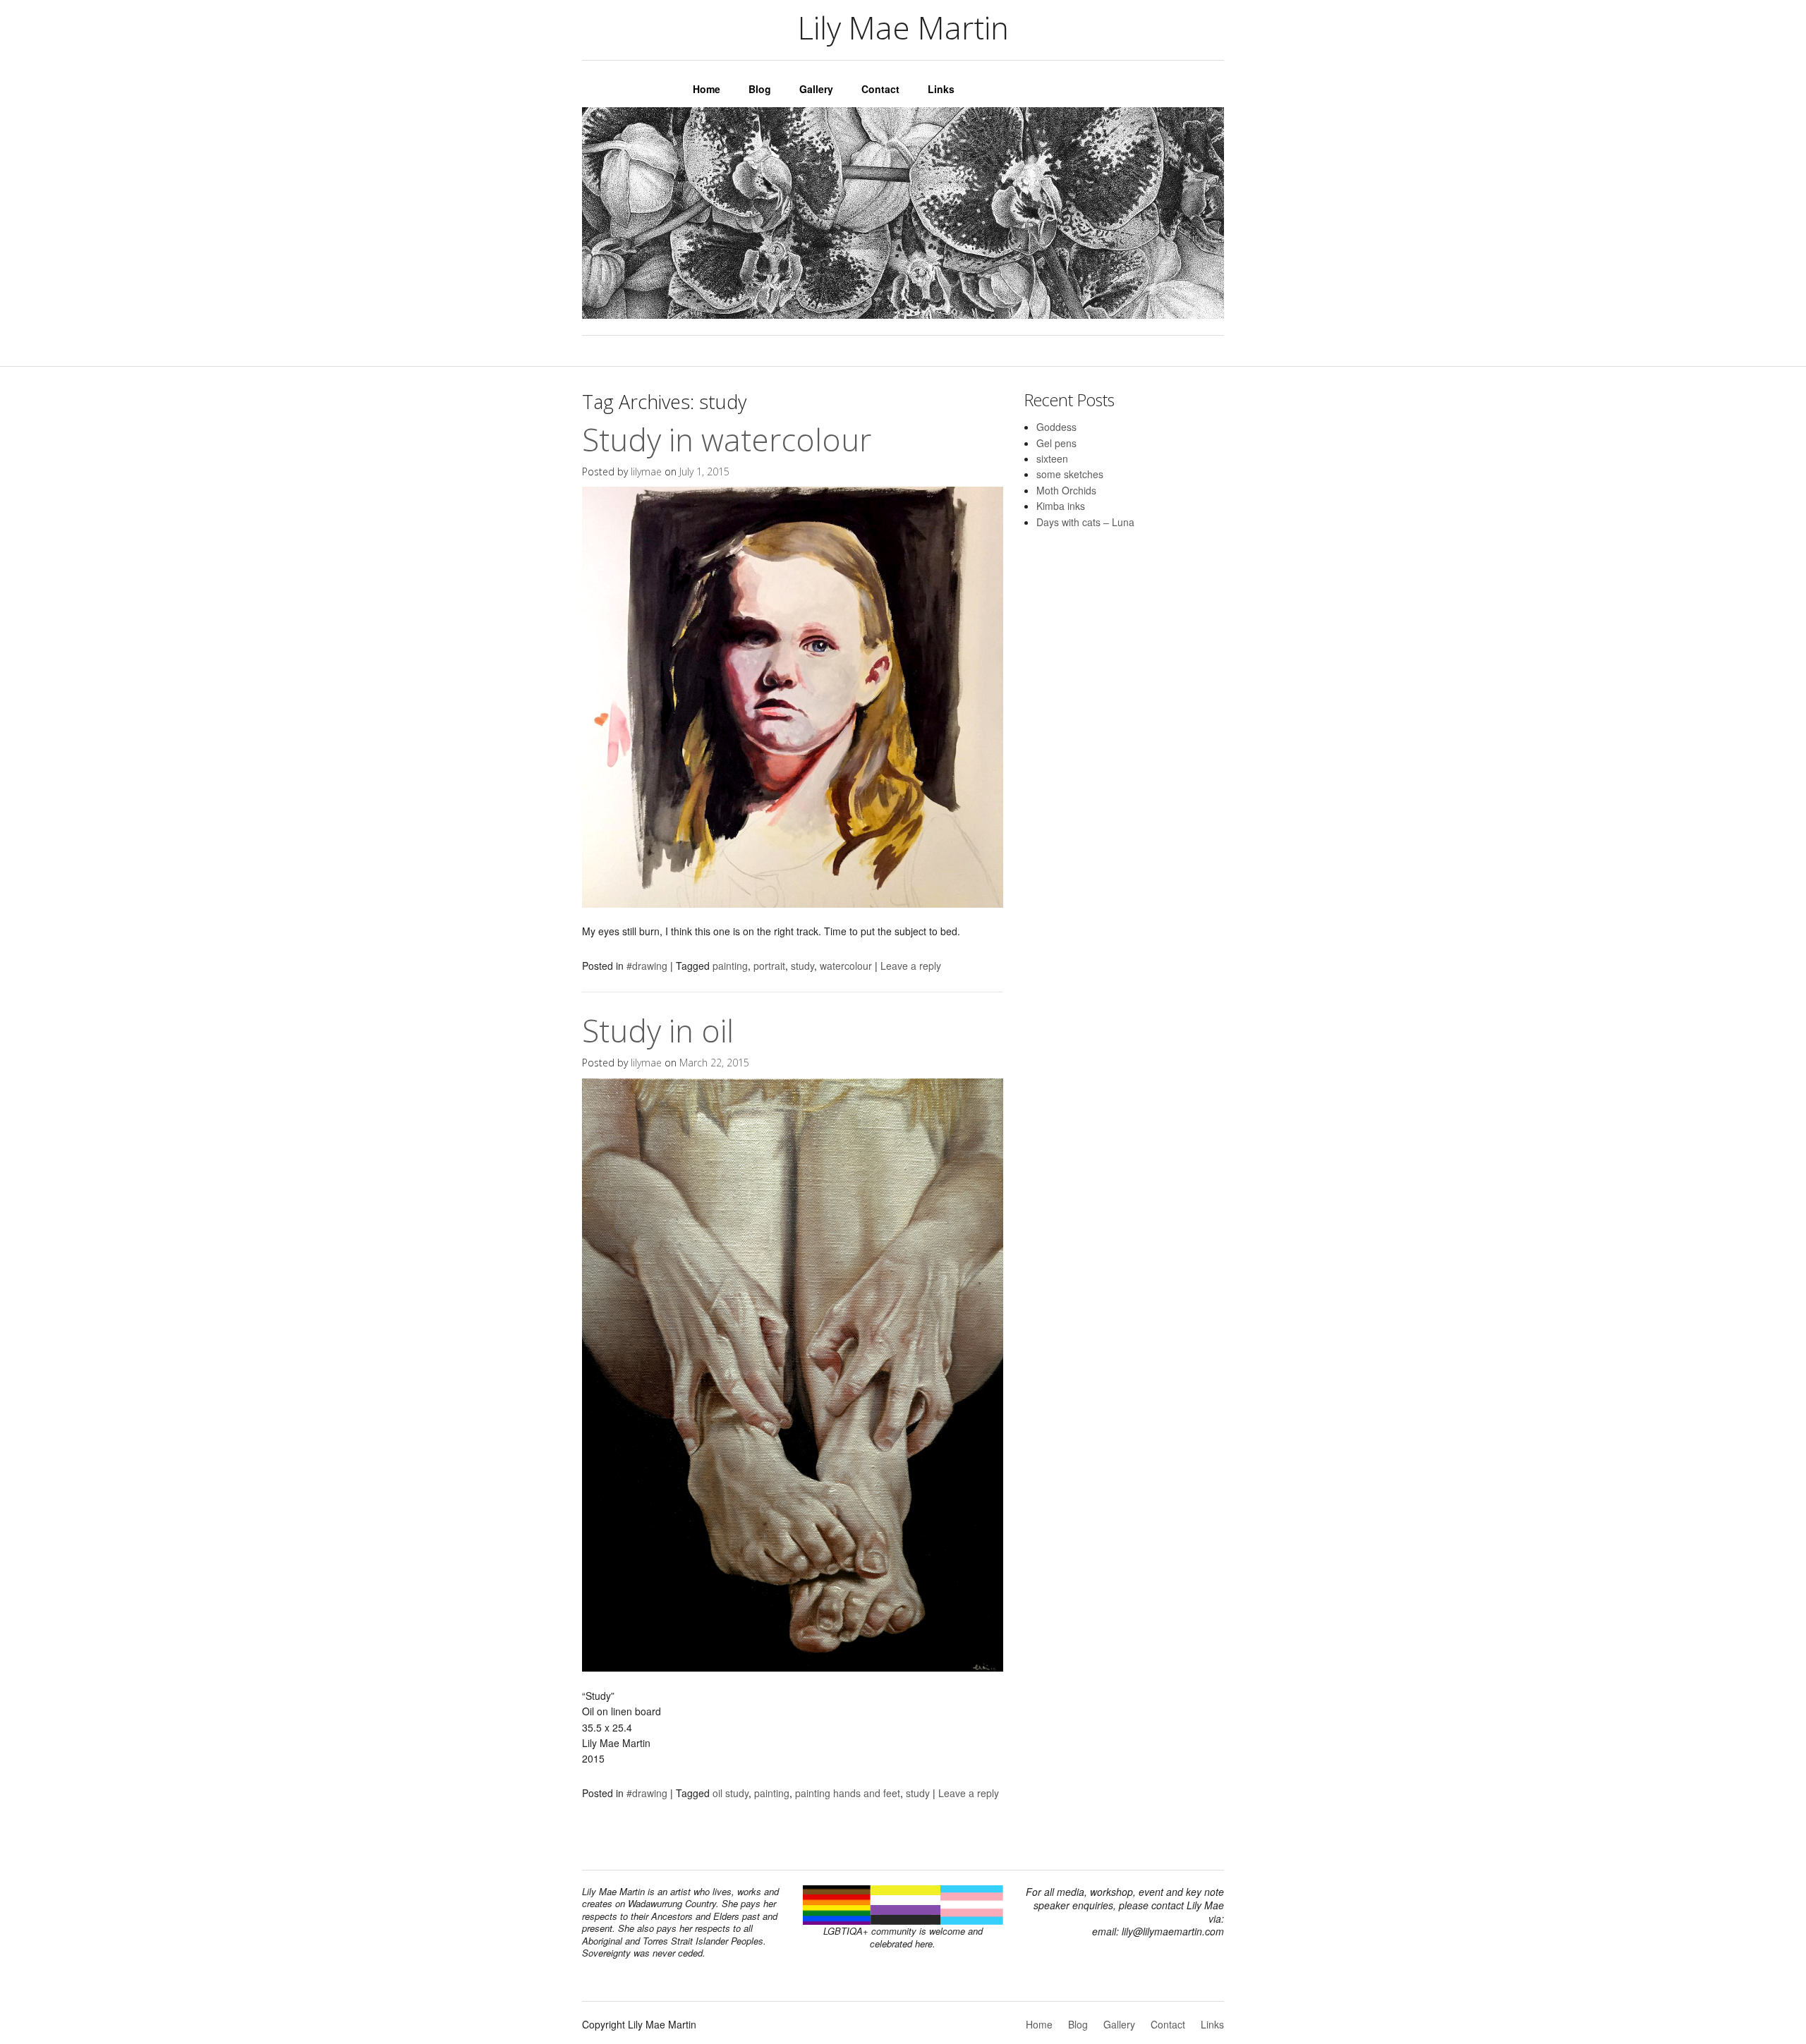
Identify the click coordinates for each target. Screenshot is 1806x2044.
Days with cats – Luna (1085, 522)
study (802, 966)
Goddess (1056, 427)
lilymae (646, 472)
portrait (769, 966)
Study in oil (658, 1030)
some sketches (1070, 474)
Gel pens (1056, 443)
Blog (760, 89)
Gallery (816, 89)
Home (707, 89)
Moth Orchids (1066, 490)
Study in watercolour (727, 439)
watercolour (846, 966)
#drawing (647, 966)
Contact (880, 89)
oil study (731, 1793)
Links (941, 89)
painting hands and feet (848, 1793)
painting (730, 966)
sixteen (1052, 458)
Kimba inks (1061, 506)
